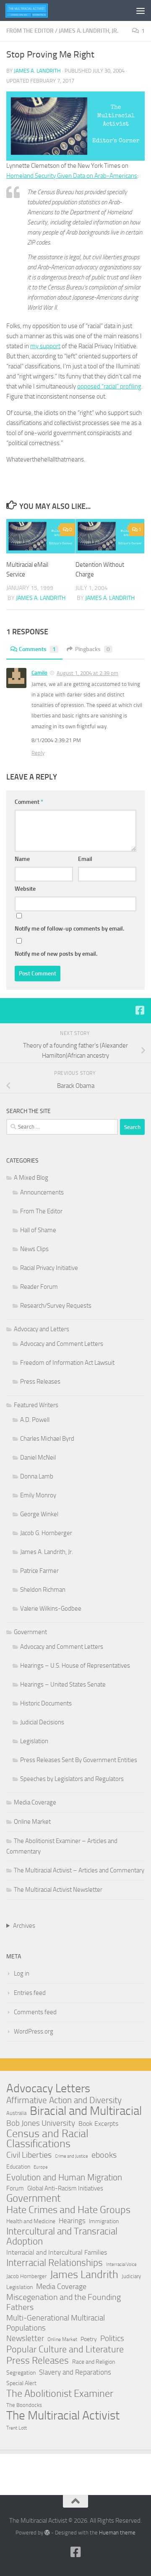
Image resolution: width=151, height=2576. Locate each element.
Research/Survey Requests (56, 1306)
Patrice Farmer (39, 1571)
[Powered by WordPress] (47, 2533)
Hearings (72, 2221)
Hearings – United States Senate (63, 1684)
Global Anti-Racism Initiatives (65, 2188)
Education (18, 2167)
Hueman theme (117, 2533)
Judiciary (131, 2276)
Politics (112, 2338)
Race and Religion (94, 2362)
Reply (38, 753)
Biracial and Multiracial (86, 2111)
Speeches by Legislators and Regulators (72, 1779)
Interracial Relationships (55, 2263)
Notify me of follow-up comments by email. (69, 929)
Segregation (21, 2373)
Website (25, 889)
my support (45, 346)
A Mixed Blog (31, 1178)
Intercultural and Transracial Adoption (62, 2237)
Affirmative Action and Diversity (64, 2100)
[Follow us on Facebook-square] (140, 1010)
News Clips (34, 1249)
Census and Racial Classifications (47, 2139)
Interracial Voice (121, 2264)
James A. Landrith (37, 71)
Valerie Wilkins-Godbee (51, 1609)
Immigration (104, 2221)
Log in (22, 1974)
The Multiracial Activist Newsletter (58, 1890)
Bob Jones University (41, 2123)
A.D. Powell (35, 1420)
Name (22, 859)
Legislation (34, 1741)
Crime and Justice (72, 2156)
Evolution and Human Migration (64, 2177)
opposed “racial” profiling (109, 386)
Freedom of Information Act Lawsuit (67, 1363)
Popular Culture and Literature (65, 2349)
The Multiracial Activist (63, 2415)
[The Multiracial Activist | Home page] (34, 10)
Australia (16, 2113)
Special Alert (21, 2383)
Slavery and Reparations (75, 2372)
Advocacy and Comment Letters (62, 1344)
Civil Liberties (29, 2155)
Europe (41, 2167)
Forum (15, 2188)
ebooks (104, 2155)
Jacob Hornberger (26, 2276)
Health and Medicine (31, 2221)
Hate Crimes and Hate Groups (68, 2210)
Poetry (89, 2339)
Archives (24, 1926)
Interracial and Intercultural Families (57, 2252)
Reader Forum (39, 1287)
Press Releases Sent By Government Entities (79, 1760)
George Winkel (39, 1514)
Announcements (42, 1192)
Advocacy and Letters (42, 1329)
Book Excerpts (98, 2124)
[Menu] (141, 10)
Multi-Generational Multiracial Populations (56, 2323)
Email (85, 859)
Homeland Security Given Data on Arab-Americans (72, 176)
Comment (29, 802)
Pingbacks (92, 649)
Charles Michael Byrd (47, 1439)
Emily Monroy (38, 1495)
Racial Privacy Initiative (49, 1268)
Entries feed (30, 1993)
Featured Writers (36, 1405)
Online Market (32, 1822)
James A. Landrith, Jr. (89, 31)
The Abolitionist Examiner (60, 2393)
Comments (37, 649)
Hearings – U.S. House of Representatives (75, 1666)
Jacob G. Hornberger (46, 1533)
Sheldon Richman (43, 1590)
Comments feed (35, 2012)
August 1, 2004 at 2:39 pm (87, 673)
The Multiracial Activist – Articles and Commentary (79, 1870)
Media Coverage (35, 1802)
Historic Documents (46, 1703)
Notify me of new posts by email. (56, 954)
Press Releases (40, 1382)
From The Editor (30, 31)
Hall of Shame (38, 1230)
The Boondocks (24, 2405)
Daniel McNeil (38, 1457)
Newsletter (25, 2338)
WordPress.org (34, 2031)
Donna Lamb (37, 1476)
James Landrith (84, 2275)
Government (30, 1632)
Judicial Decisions (42, 1722)
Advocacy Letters (48, 2088)
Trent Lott (17, 2428)
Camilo (39, 673)
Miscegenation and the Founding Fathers (64, 2302)
